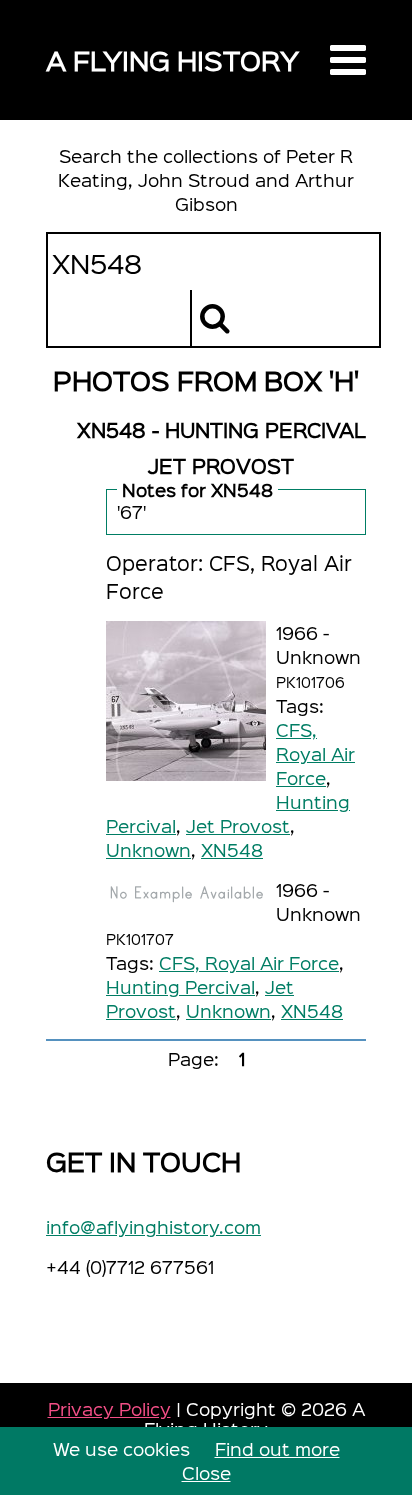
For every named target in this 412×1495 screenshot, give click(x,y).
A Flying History (172, 59)
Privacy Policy (109, 1408)
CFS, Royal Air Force (315, 753)
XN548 (232, 849)
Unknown (148, 849)
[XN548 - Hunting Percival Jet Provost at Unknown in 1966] (186, 701)
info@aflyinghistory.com (153, 1226)
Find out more (277, 1448)
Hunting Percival (180, 986)
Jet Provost (238, 825)
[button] (348, 60)
